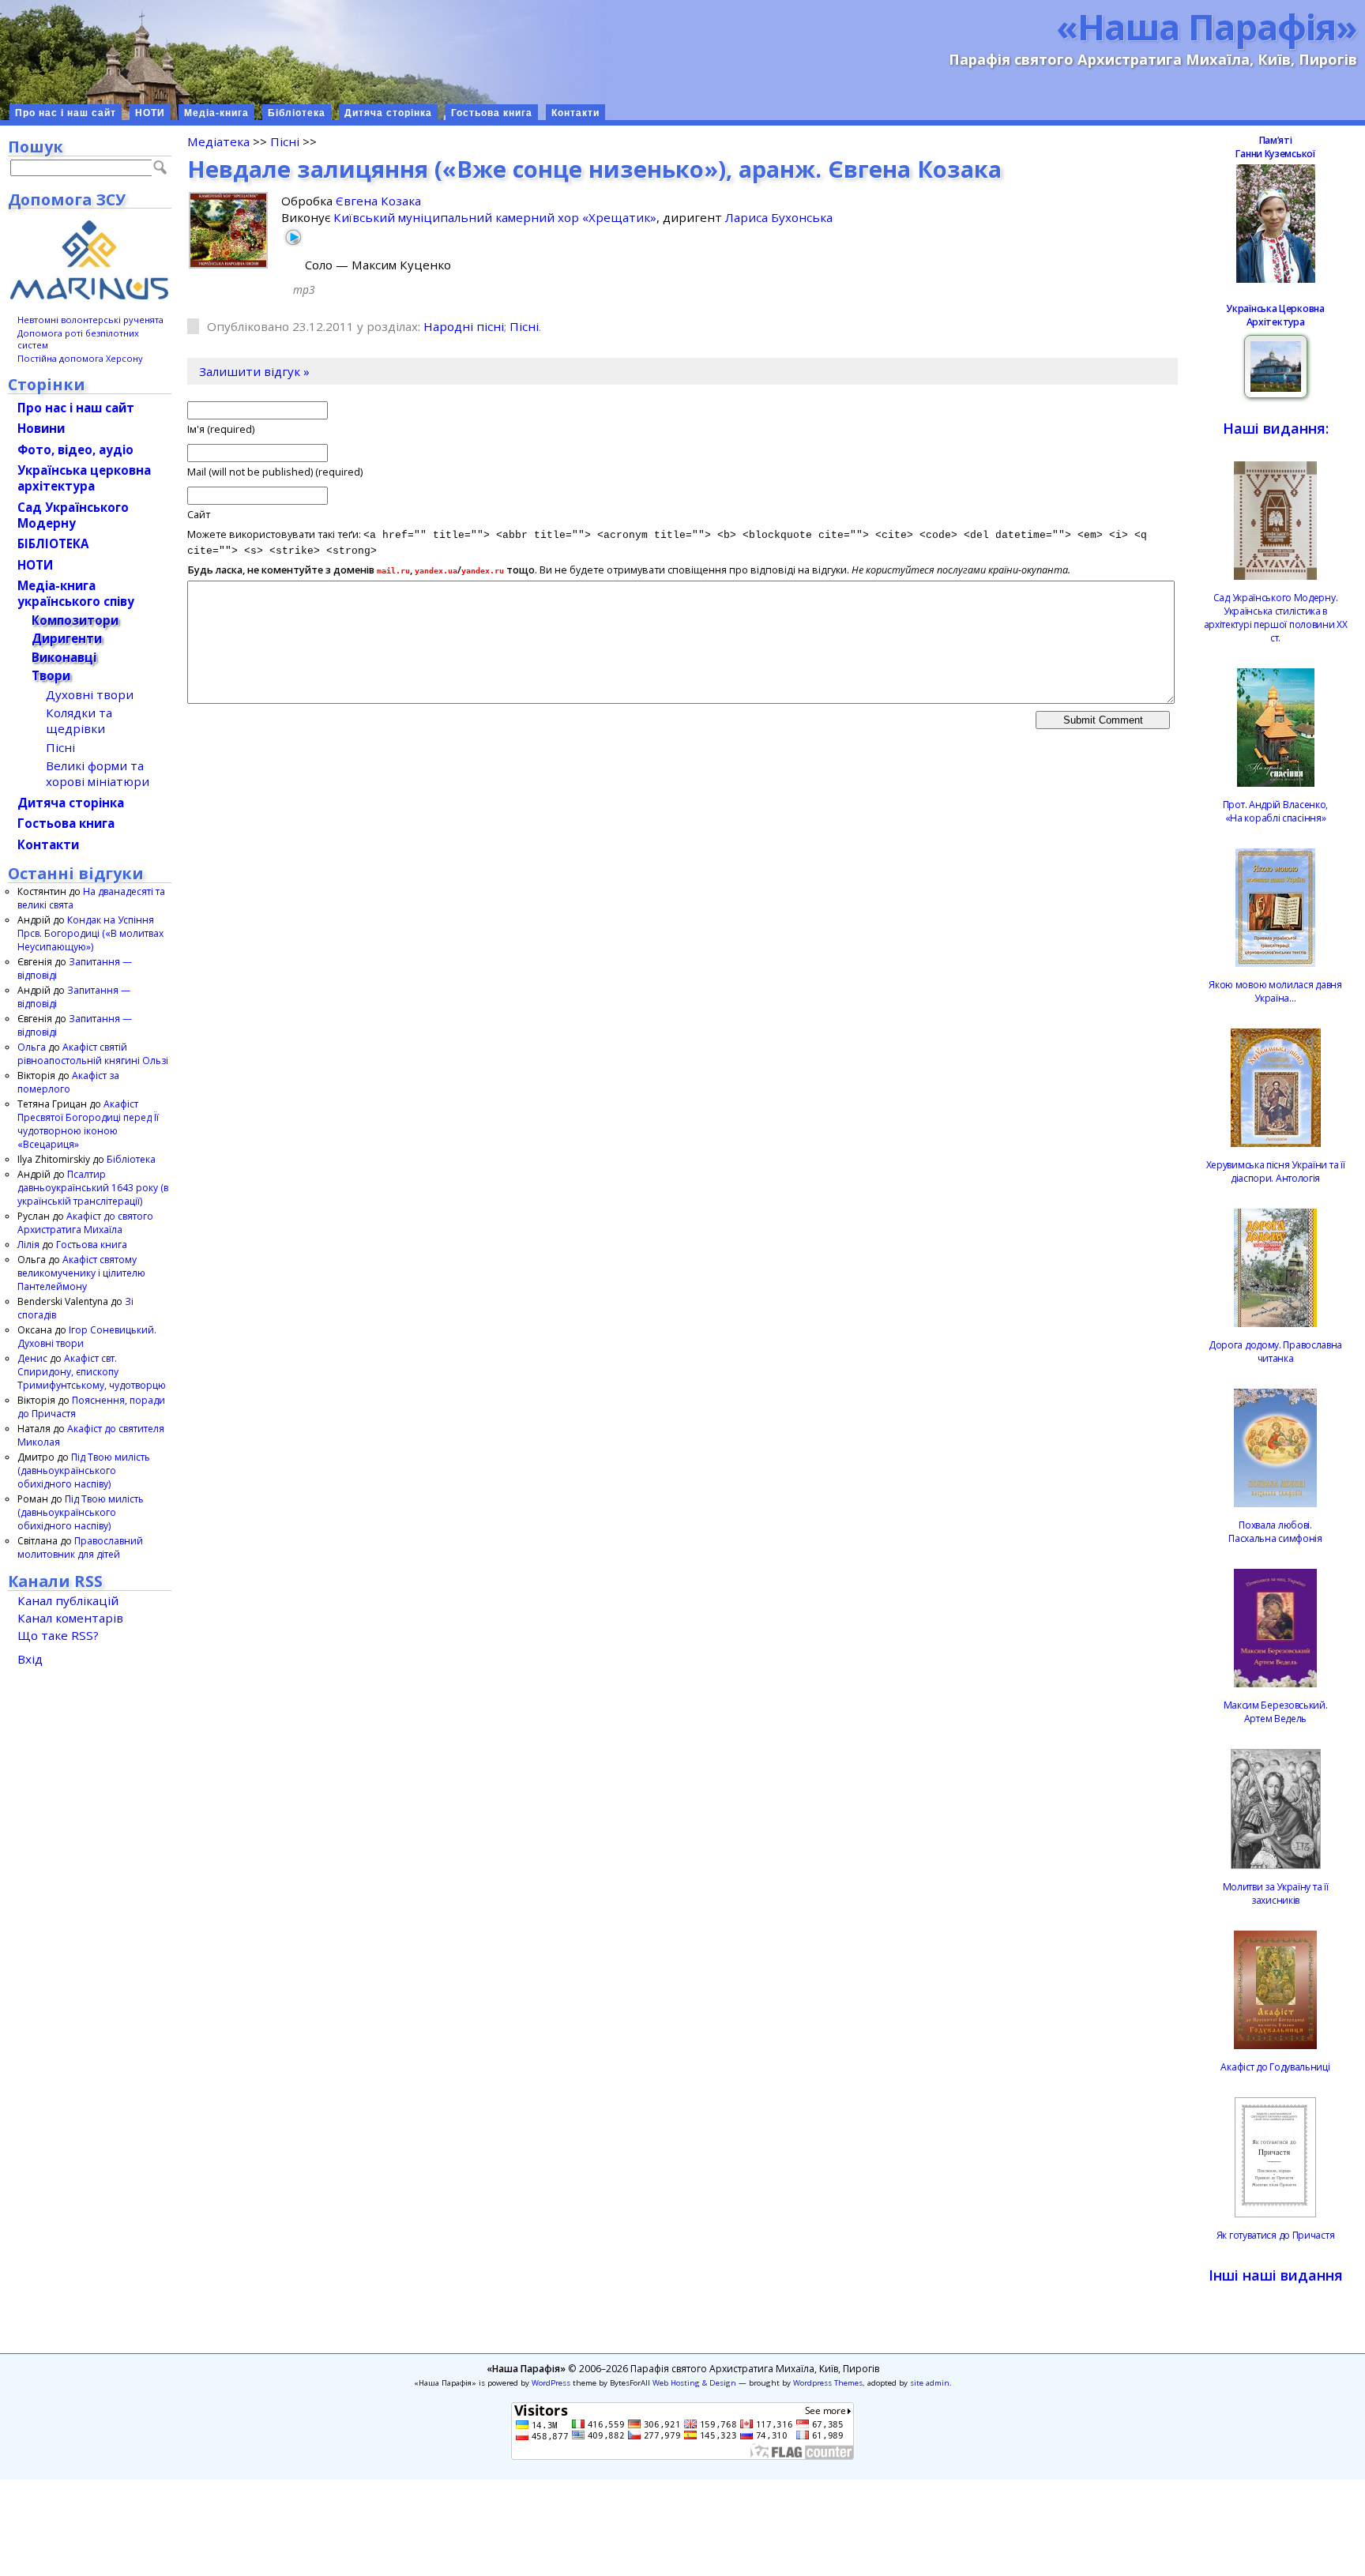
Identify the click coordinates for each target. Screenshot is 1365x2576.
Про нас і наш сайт (66, 113)
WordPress (551, 2383)
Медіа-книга (216, 113)
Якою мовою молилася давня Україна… (1275, 991)
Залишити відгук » (254, 371)
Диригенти (67, 638)
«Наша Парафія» (1207, 26)
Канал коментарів (70, 1618)
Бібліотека (297, 113)
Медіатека (218, 141)
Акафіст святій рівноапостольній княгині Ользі (93, 1054)
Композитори (75, 620)
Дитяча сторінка (388, 113)
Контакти (575, 113)
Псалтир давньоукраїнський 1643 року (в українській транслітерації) (93, 1188)
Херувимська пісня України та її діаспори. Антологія (1276, 1171)
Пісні (285, 141)
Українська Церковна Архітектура (1275, 315)
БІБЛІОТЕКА (53, 543)
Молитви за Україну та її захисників (1276, 1893)
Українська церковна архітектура (84, 478)
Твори (51, 675)
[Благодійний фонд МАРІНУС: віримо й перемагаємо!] (90, 260)
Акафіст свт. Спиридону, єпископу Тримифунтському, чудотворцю (92, 1372)
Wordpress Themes (828, 2383)
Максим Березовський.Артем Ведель (1276, 1712)
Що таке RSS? (58, 1635)
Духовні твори (90, 694)
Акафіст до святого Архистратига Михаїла (85, 1223)
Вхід (30, 1659)
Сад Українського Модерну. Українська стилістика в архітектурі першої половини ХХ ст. (1276, 618)
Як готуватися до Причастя (1276, 2235)
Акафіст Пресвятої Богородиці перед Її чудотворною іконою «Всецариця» (88, 1124)
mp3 (304, 290)
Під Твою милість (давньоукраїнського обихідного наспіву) (84, 1470)
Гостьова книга (492, 113)
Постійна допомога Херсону (80, 358)
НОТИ (150, 113)
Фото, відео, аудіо (75, 449)
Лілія (28, 1245)
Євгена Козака (378, 201)
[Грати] (293, 237)
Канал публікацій (68, 1600)
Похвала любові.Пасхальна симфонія (1275, 1532)
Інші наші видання (1276, 2275)
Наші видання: (1276, 428)
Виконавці (64, 657)
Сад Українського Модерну (73, 515)
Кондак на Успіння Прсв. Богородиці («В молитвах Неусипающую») (90, 933)
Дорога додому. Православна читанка (1275, 1352)
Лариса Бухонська (779, 217)
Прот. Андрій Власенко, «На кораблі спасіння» (1275, 811)
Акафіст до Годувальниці (1275, 2067)
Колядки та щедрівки (79, 720)
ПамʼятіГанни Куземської (1275, 147)
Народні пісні (464, 326)
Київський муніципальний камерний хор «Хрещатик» (495, 217)
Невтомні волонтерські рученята (90, 320)
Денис (32, 1358)
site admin (930, 2383)
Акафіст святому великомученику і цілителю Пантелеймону (81, 1273)
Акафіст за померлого (68, 1082)
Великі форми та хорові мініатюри (98, 773)
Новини (41, 428)
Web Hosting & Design (694, 2383)
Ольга (32, 1047)
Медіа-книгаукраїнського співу (76, 593)
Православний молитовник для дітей (80, 1547)
